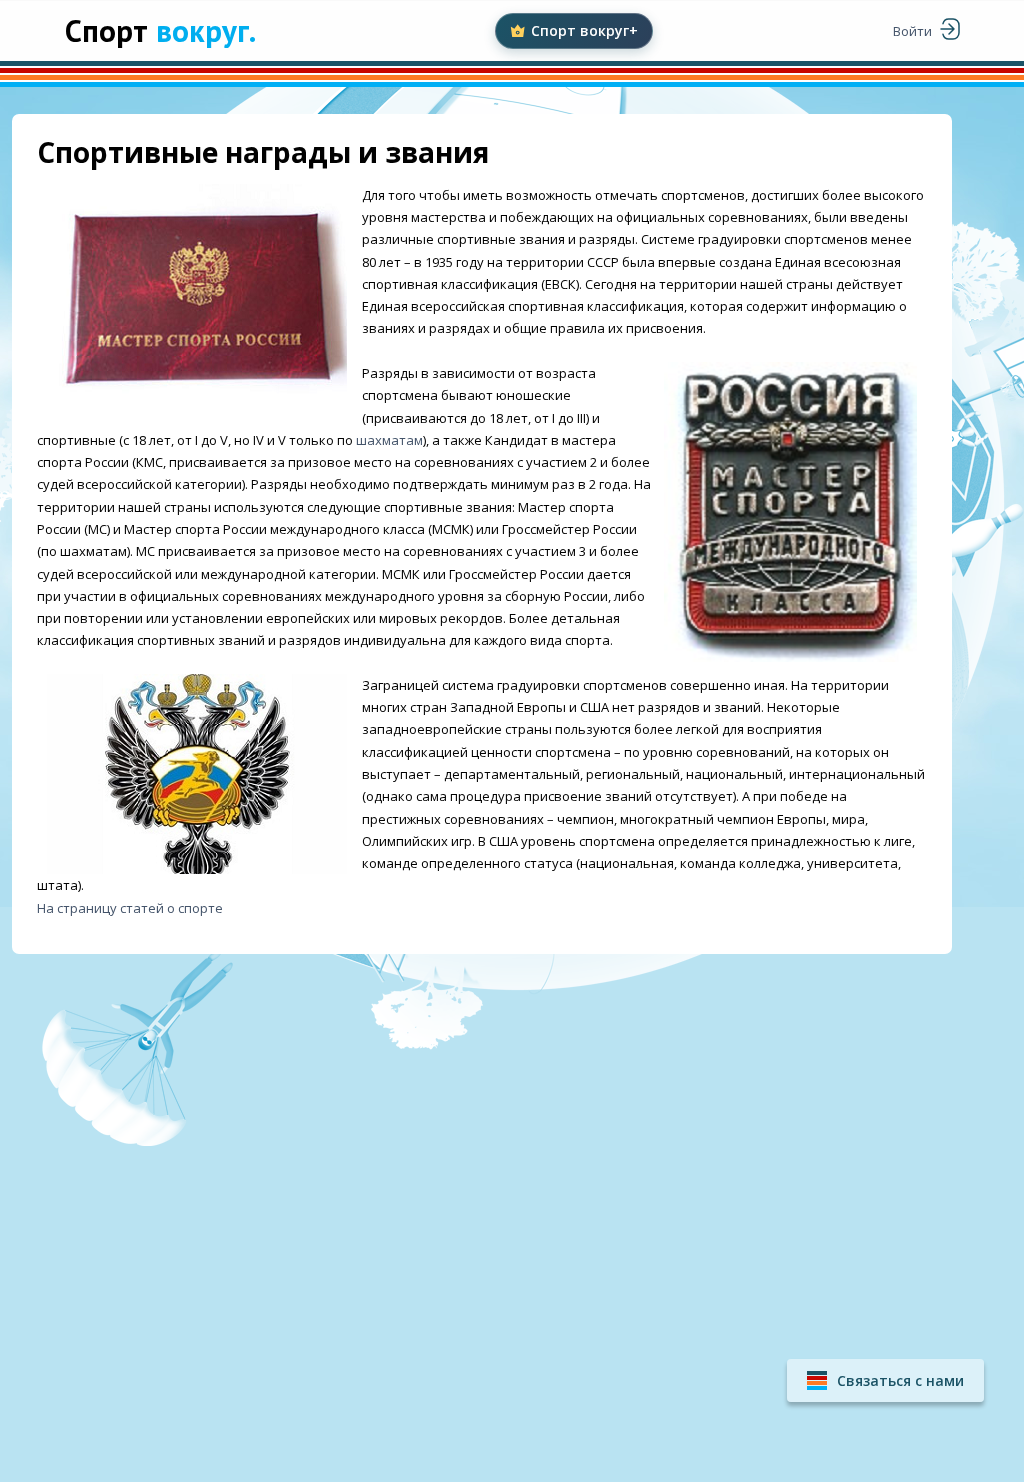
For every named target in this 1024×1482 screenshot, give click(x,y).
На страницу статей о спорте (130, 908)
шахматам (389, 440)
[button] (885, 1380)
